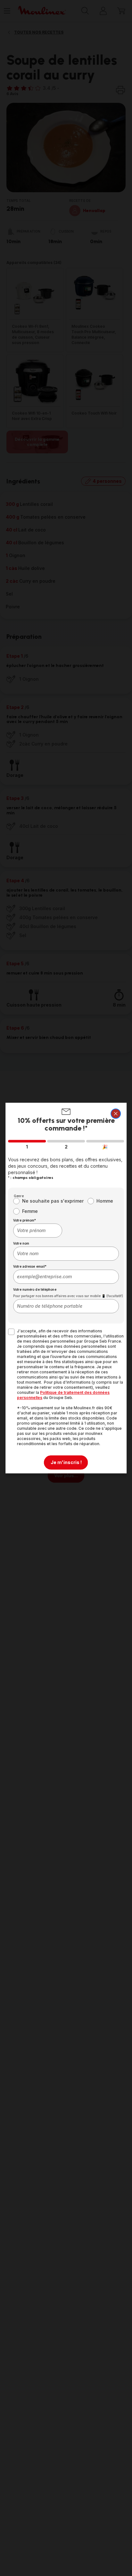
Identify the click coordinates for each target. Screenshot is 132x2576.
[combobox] (38, 1230)
